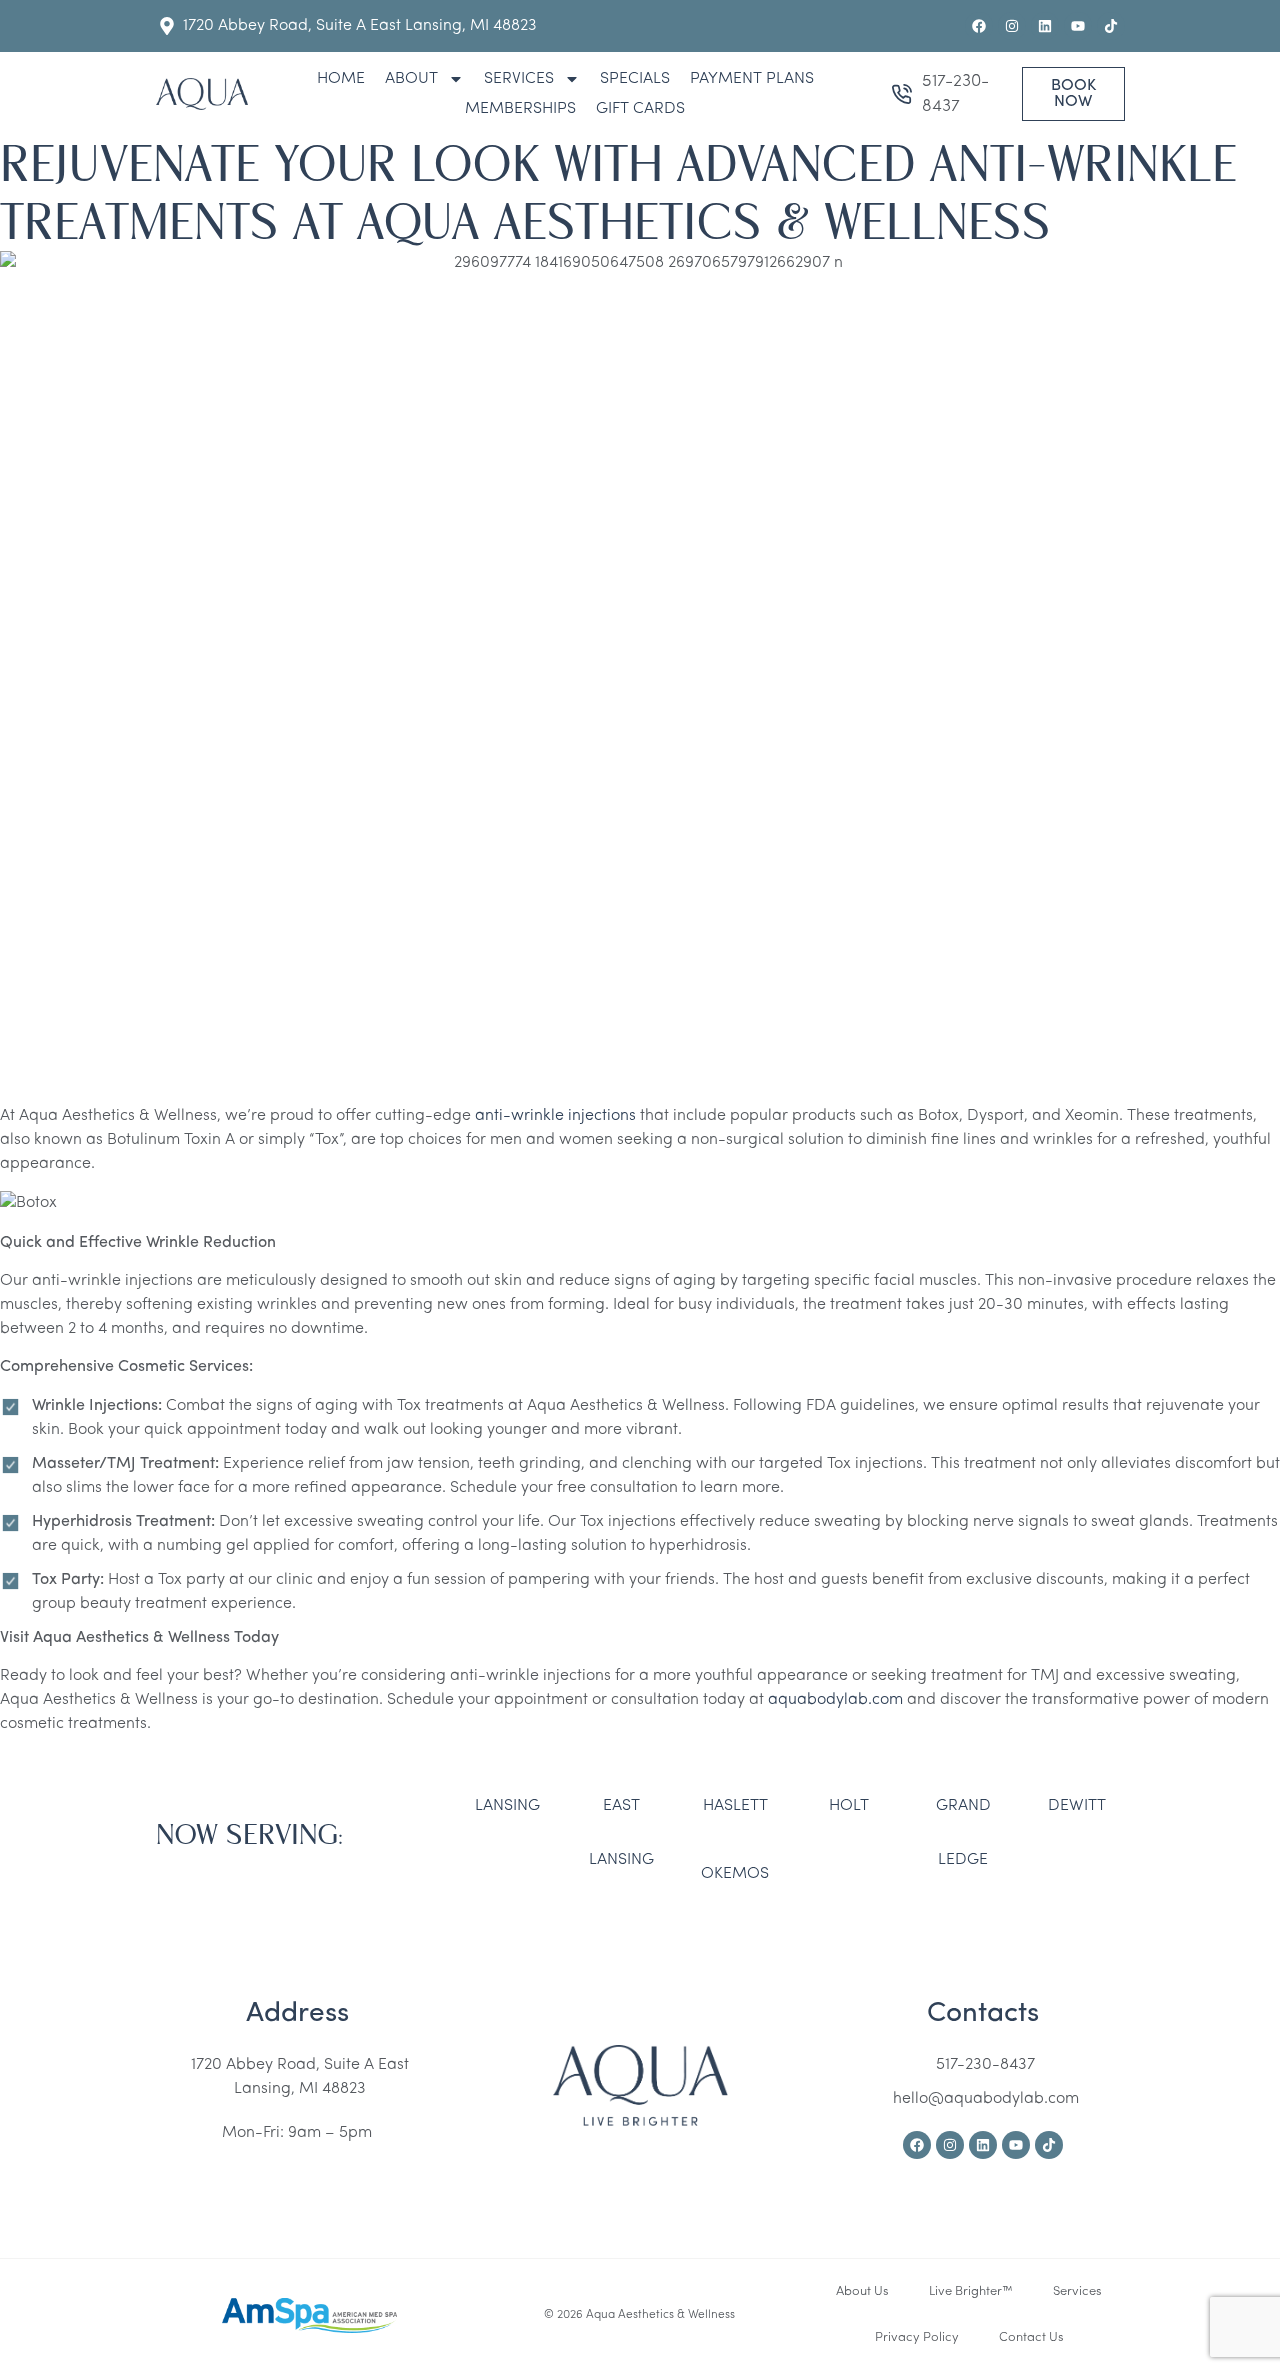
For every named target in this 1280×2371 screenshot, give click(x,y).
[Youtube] (1078, 26)
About (411, 79)
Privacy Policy (917, 2337)
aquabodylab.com (835, 1700)
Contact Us (1031, 2337)
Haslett (735, 1806)
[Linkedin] (1045, 26)
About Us (862, 2291)
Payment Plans (752, 79)
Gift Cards (640, 109)
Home (341, 79)
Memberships (520, 109)
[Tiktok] (1111, 26)
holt (849, 1806)
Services (519, 79)
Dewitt (1077, 1806)
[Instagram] (1012, 26)
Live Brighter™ (971, 2291)
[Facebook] (979, 26)
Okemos (735, 1874)
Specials (635, 79)
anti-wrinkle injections (555, 1116)
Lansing (507, 1806)
